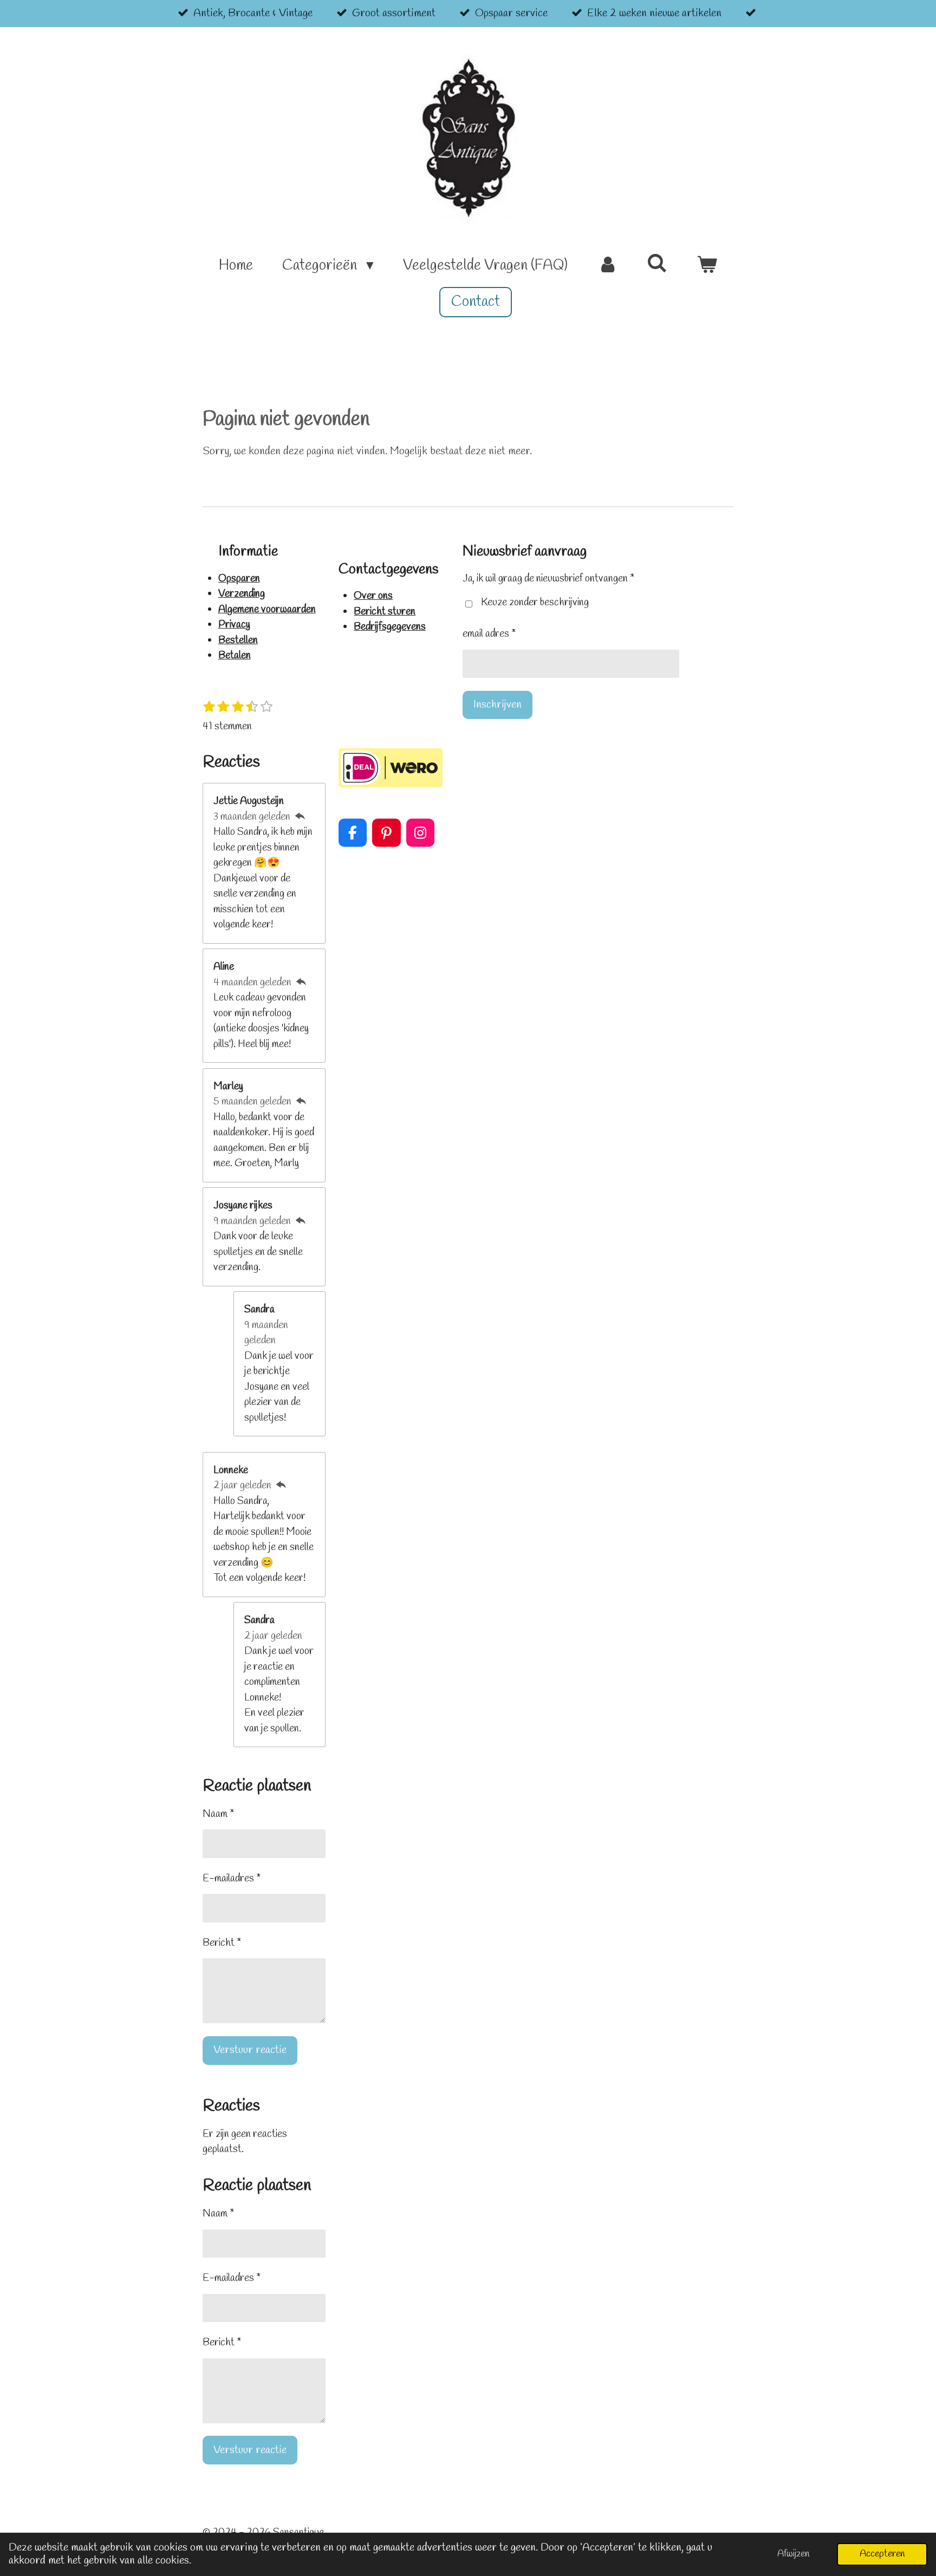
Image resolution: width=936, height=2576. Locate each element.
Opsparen (239, 579)
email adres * (489, 634)
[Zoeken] (657, 265)
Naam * (218, 1814)
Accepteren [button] (882, 2554)
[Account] (607, 266)
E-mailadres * (232, 1879)
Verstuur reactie (250, 2050)
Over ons (373, 596)
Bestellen (238, 640)
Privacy (234, 625)
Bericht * (222, 1943)
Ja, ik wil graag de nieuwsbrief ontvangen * (548, 579)
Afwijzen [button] (793, 2554)
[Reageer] (300, 817)
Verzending (242, 594)
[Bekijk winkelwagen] (707, 266)
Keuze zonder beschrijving (535, 603)
